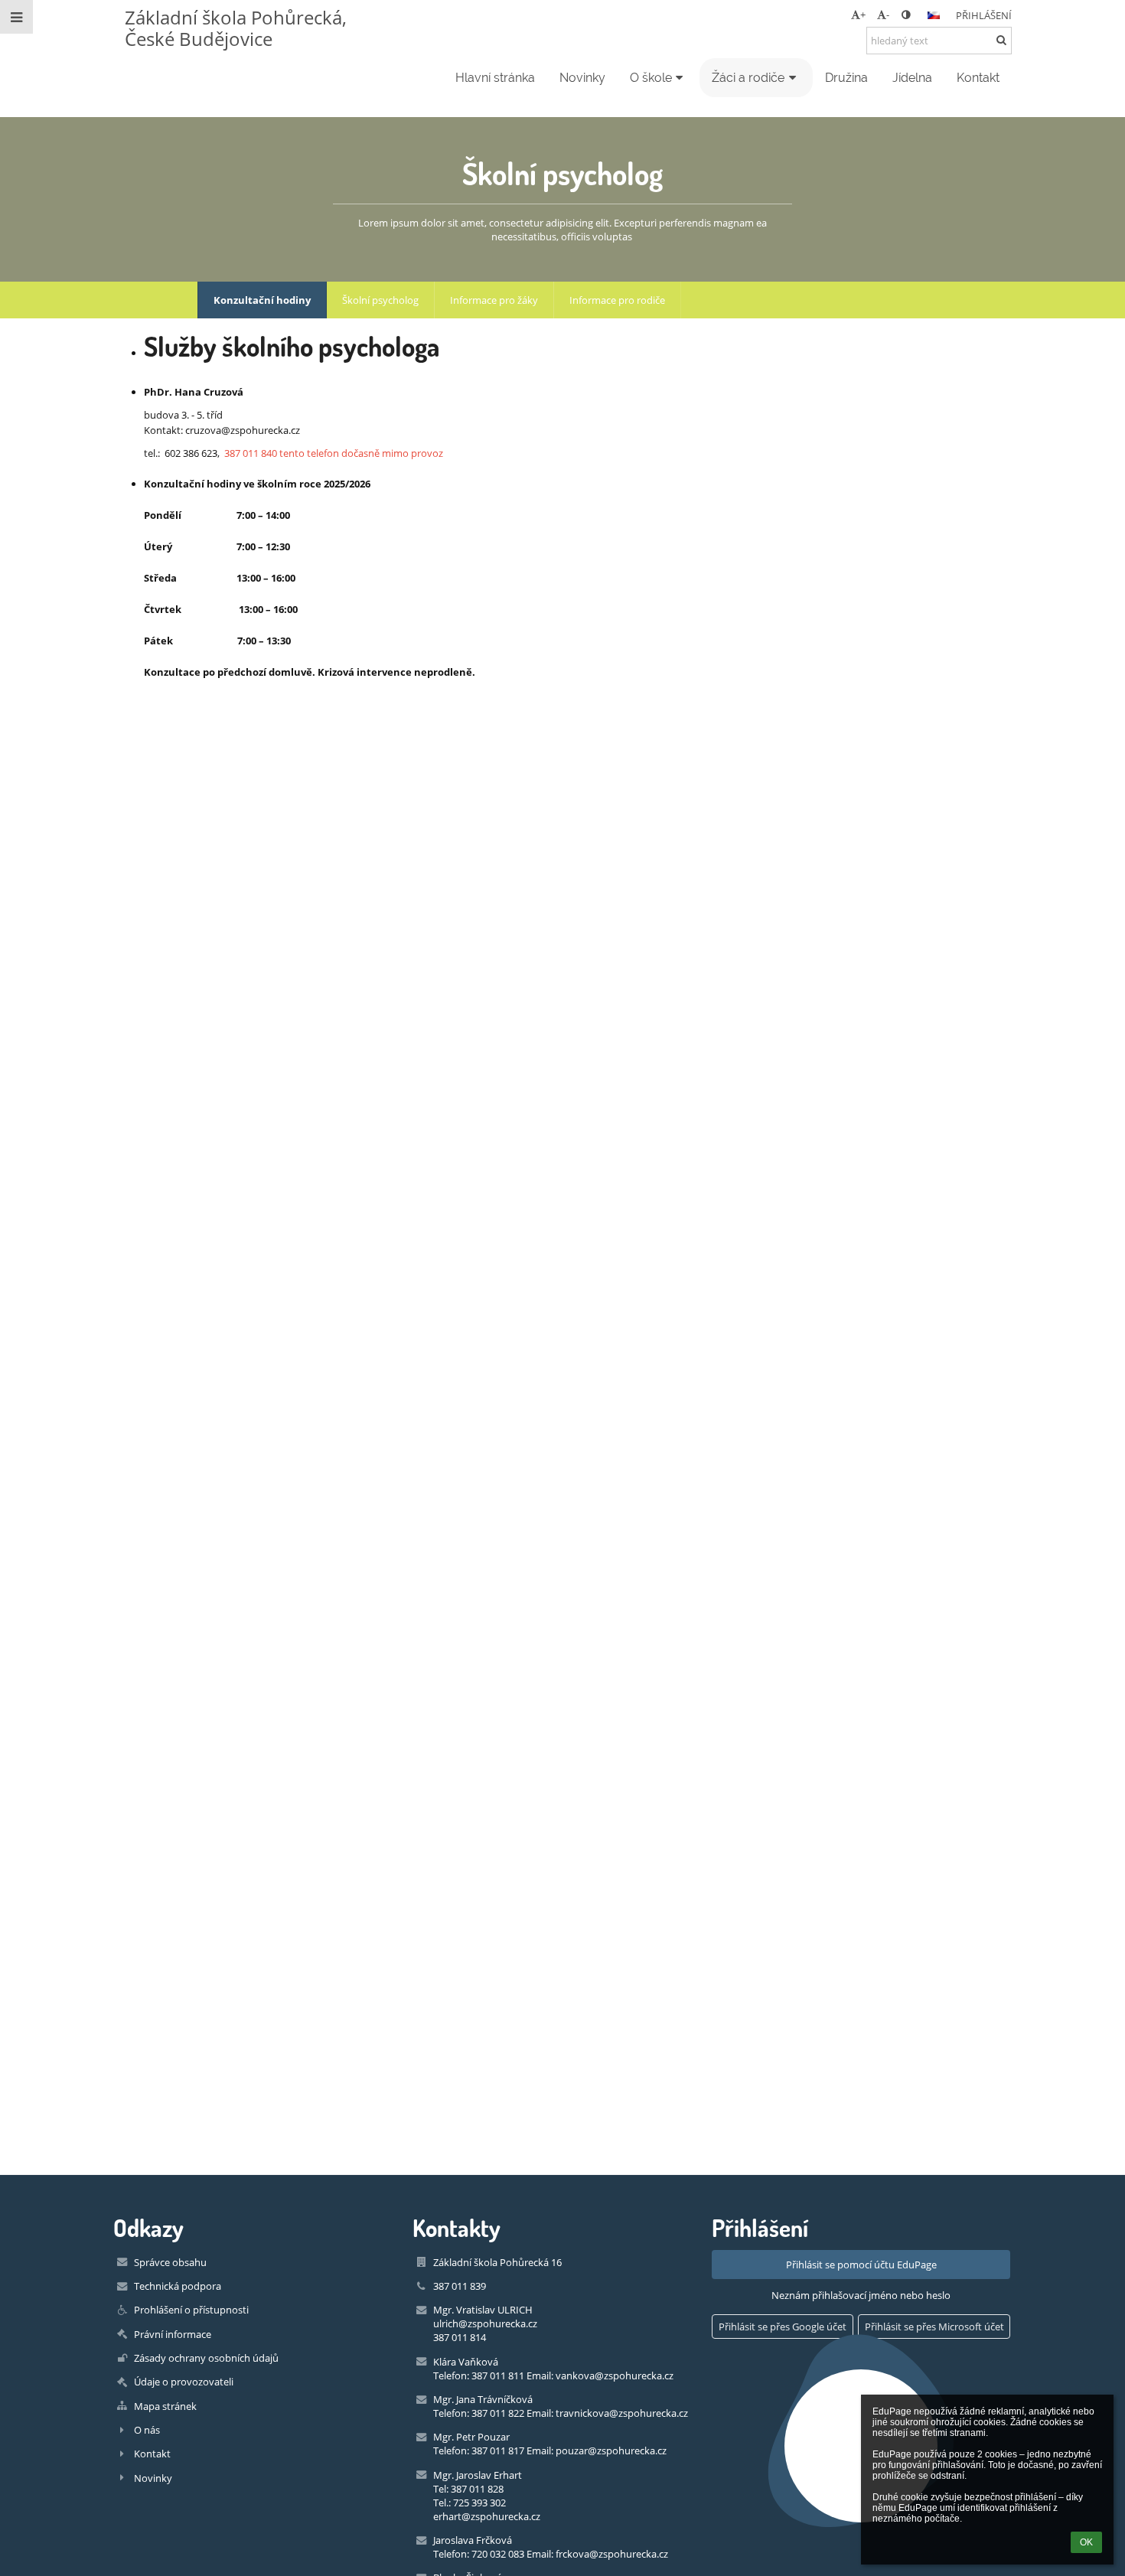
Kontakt (152, 2454)
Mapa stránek (165, 2406)
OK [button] (1086, 2542)
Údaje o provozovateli (184, 2382)
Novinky (153, 2478)
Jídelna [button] (912, 78)
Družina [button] (846, 78)
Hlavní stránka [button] (495, 78)
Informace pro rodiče (617, 300)
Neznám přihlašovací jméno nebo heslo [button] (861, 2295)
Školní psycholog (380, 300)
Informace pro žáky (494, 300)
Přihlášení (984, 15)
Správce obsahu (170, 2262)
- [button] (888, 15)
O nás (147, 2430)
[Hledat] (1001, 40)
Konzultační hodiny (262, 300)
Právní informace (173, 2334)
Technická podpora (178, 2286)
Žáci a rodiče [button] (748, 78)
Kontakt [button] (978, 78)
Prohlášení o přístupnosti (191, 2310)
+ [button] (863, 15)
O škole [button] (651, 78)
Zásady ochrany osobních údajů (206, 2358)
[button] (906, 15)
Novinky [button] (582, 78)
